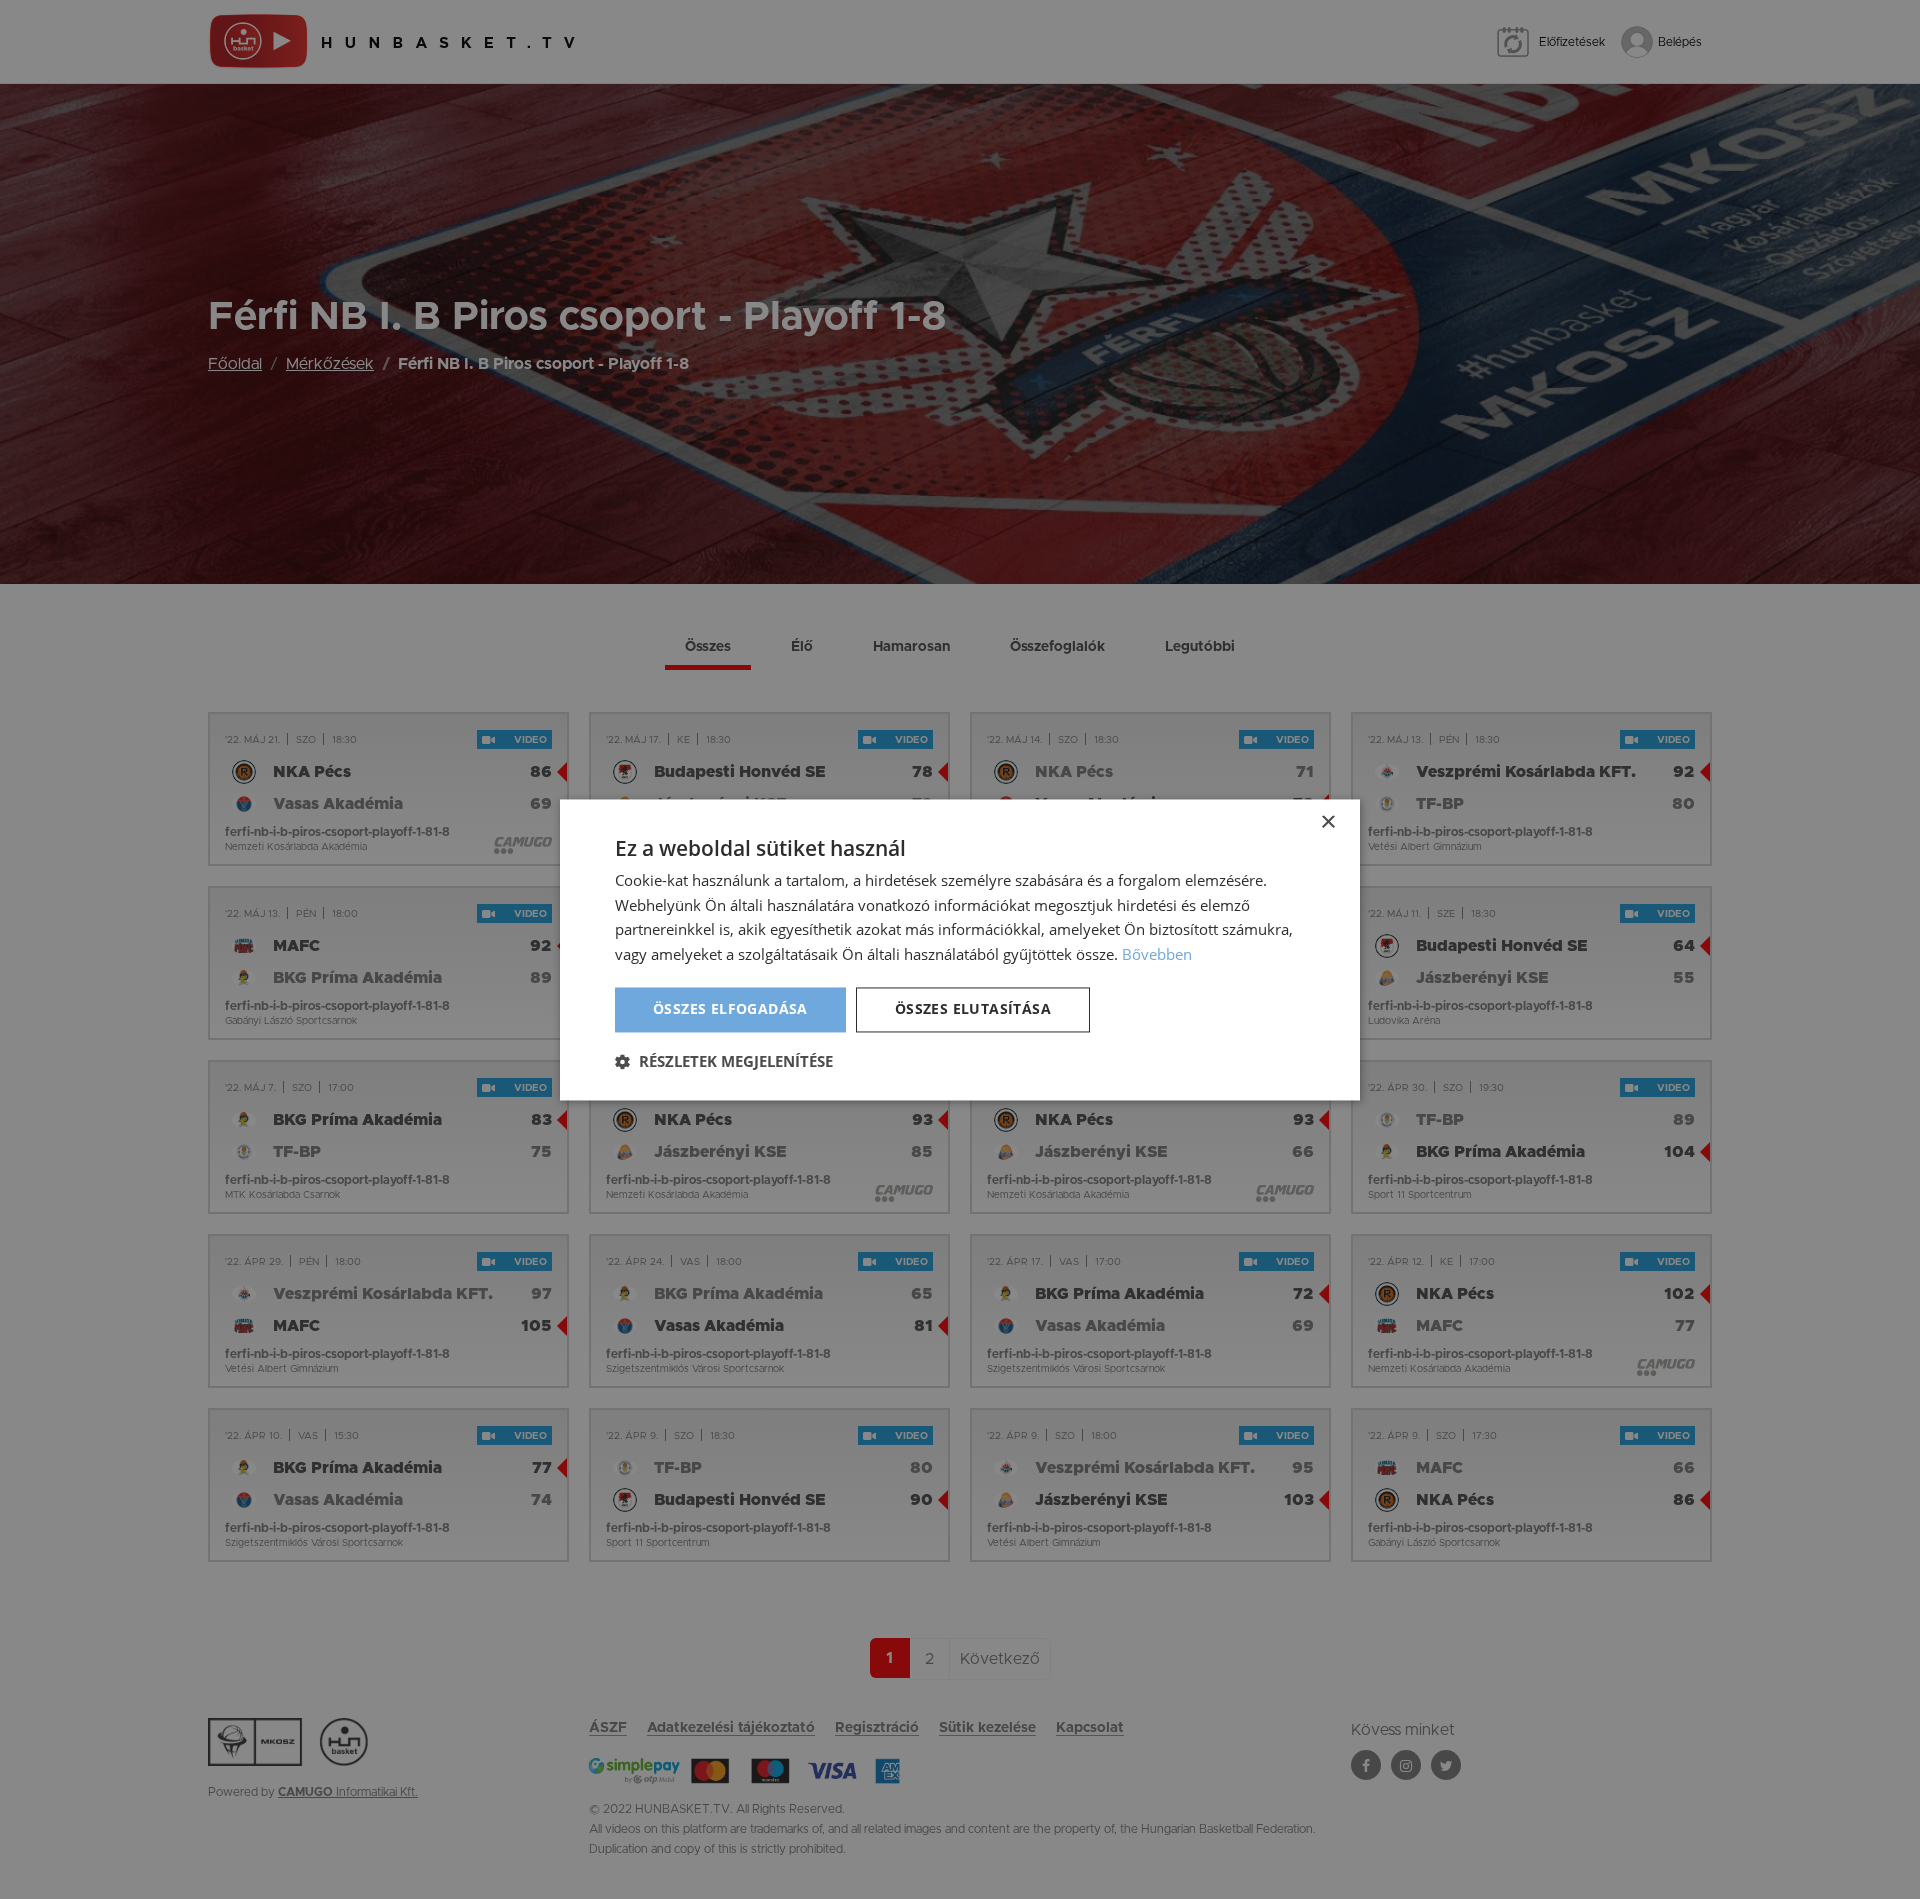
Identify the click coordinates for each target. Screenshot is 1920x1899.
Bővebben (1157, 955)
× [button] (1327, 822)
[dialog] (960, 949)
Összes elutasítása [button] (973, 1008)
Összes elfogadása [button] (730, 1008)
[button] (724, 1061)
